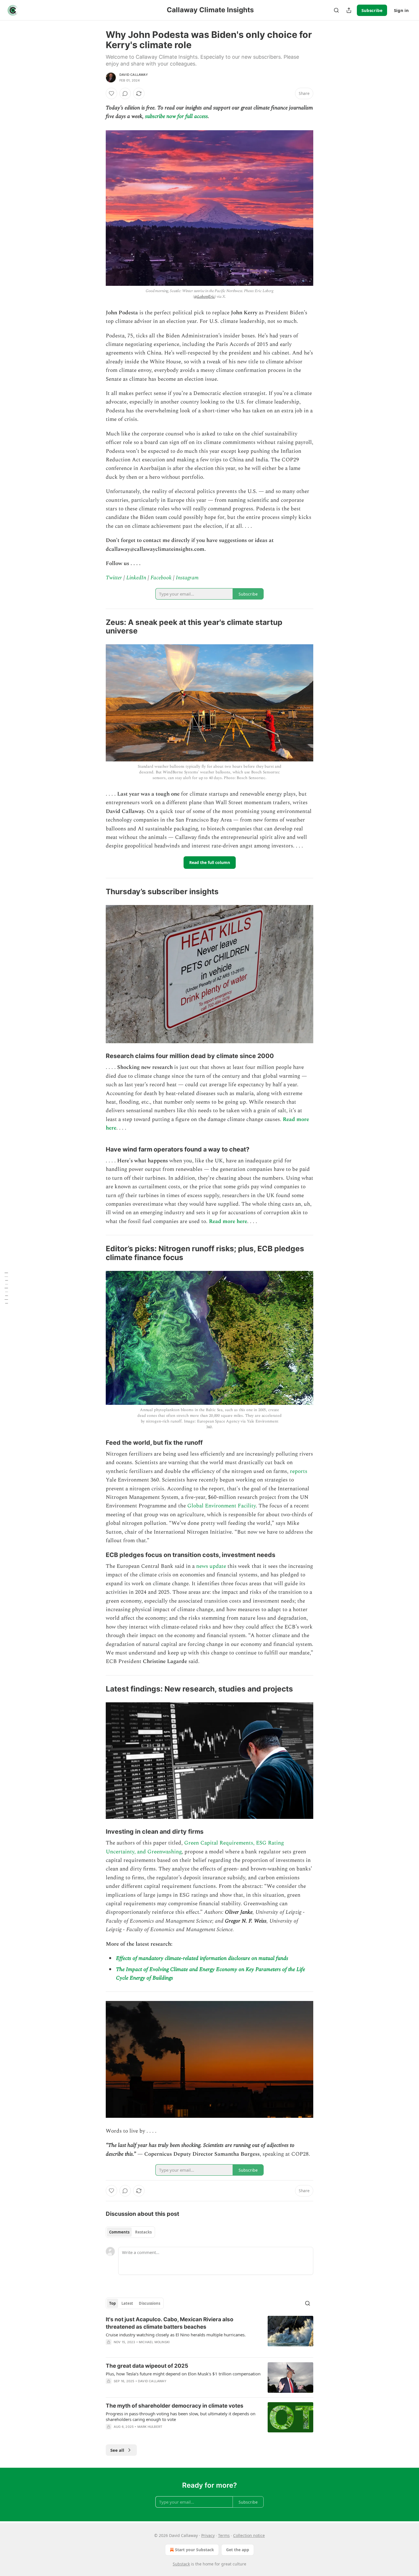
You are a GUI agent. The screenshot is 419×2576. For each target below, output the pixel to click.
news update (211, 1566)
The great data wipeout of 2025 (147, 2366)
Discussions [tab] (150, 2303)
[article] (209, 2334)
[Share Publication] (349, 10)
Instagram (187, 578)
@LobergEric (204, 296)
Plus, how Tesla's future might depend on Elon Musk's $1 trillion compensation (183, 2374)
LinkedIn (136, 578)
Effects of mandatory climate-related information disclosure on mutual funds (202, 1958)
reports (299, 1471)
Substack (181, 2564)
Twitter (114, 578)
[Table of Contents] (6, 1288)
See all (117, 2450)
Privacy (208, 2535)
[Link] (98, 627)
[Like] (111, 93)
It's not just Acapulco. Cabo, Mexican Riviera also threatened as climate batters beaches (170, 2323)
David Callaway (134, 75)
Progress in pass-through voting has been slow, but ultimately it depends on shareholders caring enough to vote (181, 2416)
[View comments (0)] (125, 93)
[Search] (336, 10)
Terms (224, 2535)
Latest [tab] (127, 2303)
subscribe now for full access (176, 116)
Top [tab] (112, 2303)
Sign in (401, 10)
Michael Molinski (154, 2342)
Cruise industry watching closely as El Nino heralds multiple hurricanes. (176, 2335)
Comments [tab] (119, 2232)
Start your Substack (195, 2550)
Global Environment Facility (221, 1506)
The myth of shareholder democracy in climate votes (175, 2406)
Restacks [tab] (143, 2232)
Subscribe (372, 10)
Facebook (161, 578)
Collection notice (249, 2535)
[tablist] (130, 2232)
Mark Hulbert (150, 2427)
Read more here (228, 1221)
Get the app (238, 2550)
